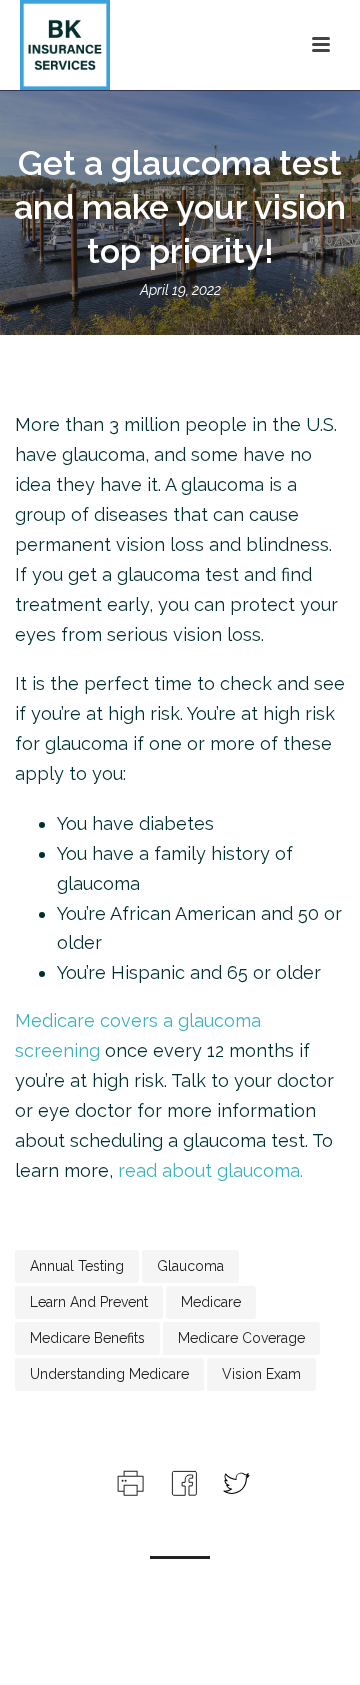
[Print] (128, 1480)
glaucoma (190, 1266)
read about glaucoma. (210, 1170)
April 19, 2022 (180, 290)
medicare (211, 1302)
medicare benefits (87, 1338)
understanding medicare (109, 1374)
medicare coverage (241, 1338)
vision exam (261, 1374)
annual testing (77, 1266)
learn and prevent (89, 1302)
